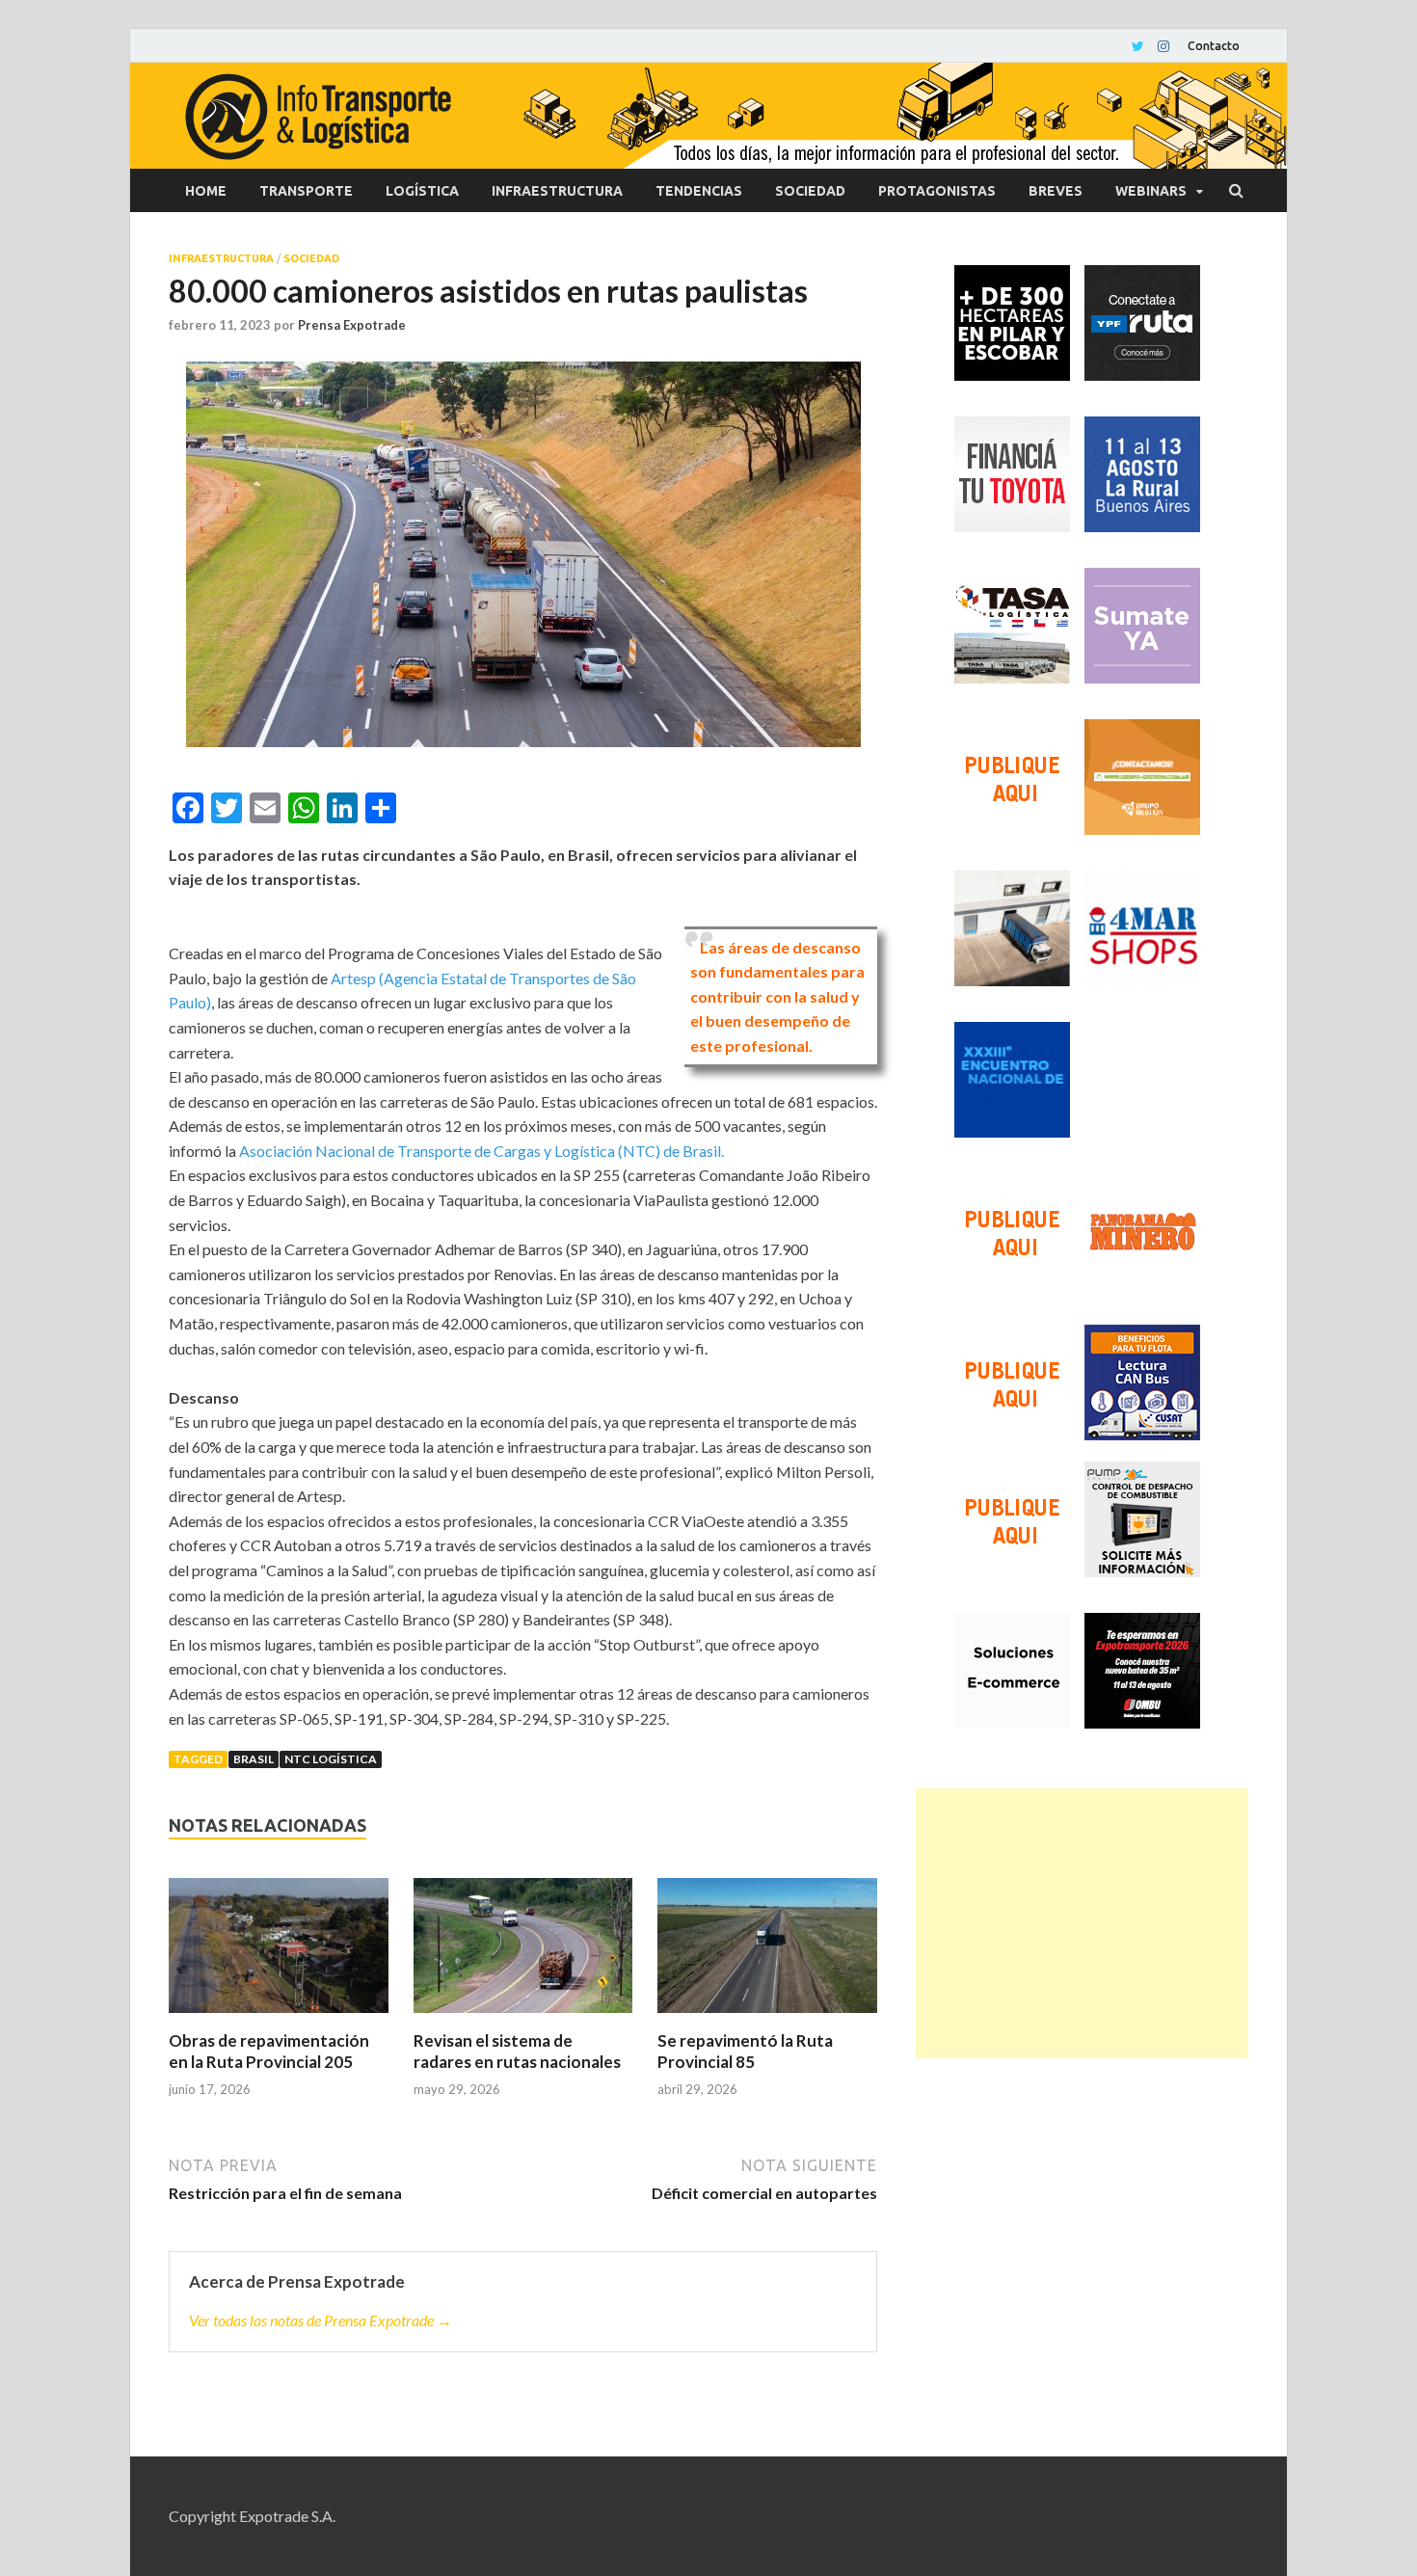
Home (206, 191)
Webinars (1151, 191)
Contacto (1214, 46)
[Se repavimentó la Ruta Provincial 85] (767, 1954)
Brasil (254, 1759)
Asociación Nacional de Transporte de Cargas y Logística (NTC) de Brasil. (481, 1151)
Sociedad (810, 191)
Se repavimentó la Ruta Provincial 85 (745, 2051)
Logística (422, 191)
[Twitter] (1138, 46)
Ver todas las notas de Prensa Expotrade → (321, 2320)
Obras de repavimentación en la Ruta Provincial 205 (269, 2051)
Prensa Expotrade (352, 325)
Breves (1056, 191)
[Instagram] (1163, 46)
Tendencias (699, 191)
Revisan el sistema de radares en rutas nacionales (517, 2051)
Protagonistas (937, 191)
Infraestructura (557, 191)
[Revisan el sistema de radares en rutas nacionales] (523, 1954)
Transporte (306, 191)
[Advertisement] (1082, 1923)
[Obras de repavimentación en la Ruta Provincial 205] (279, 1954)
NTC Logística (331, 1759)
